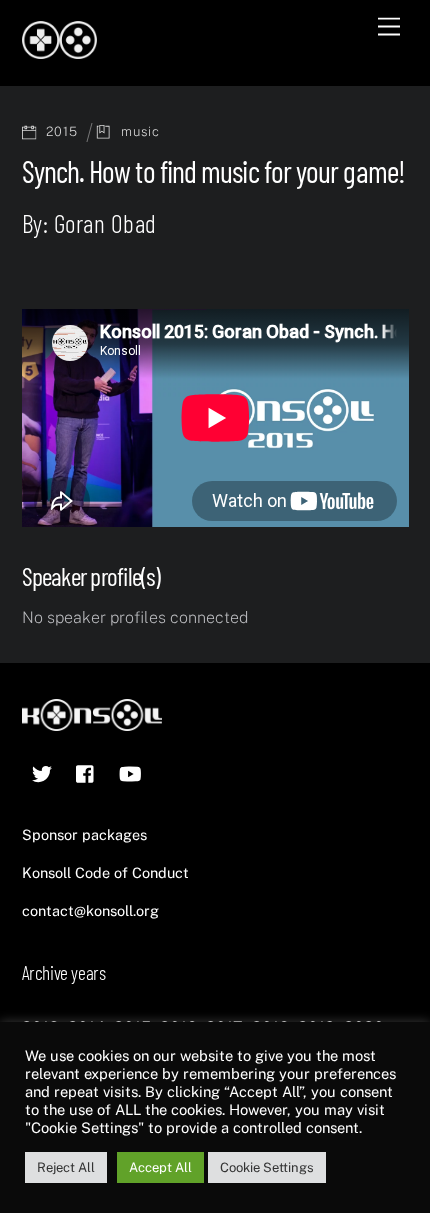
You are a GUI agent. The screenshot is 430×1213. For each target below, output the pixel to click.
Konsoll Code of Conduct (105, 872)
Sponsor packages (84, 834)
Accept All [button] (160, 1167)
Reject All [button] (66, 1167)
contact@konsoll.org (90, 910)
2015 (62, 131)
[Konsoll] (59, 50)
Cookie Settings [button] (267, 1167)
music (140, 131)
